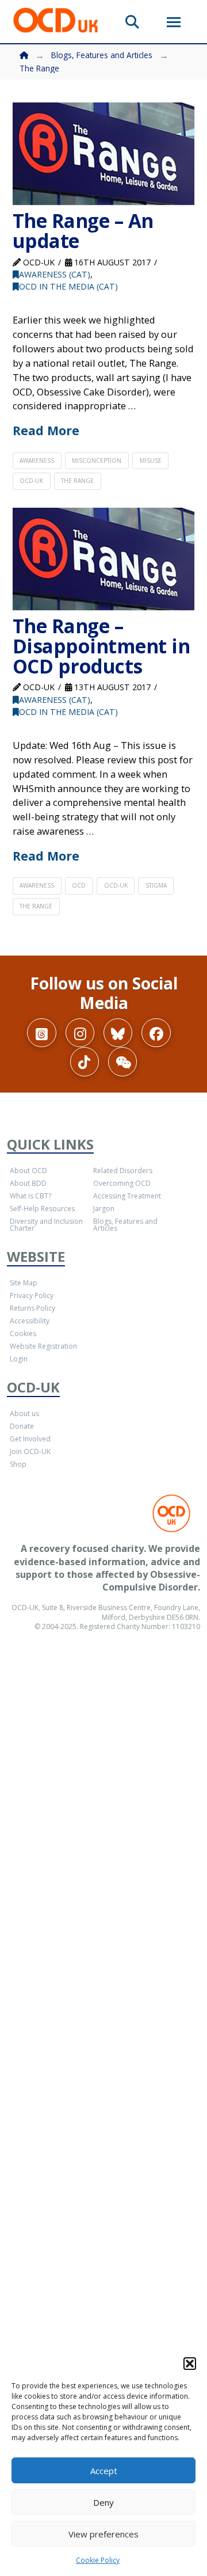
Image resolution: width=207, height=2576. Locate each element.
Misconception (97, 461)
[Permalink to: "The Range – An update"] (104, 154)
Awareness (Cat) (55, 274)
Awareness (37, 461)
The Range (77, 481)
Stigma (156, 885)
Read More (46, 430)
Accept (104, 2471)
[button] (190, 2364)
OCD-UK (31, 481)
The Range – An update (83, 231)
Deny (103, 2502)
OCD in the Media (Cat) (68, 286)
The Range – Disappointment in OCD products (101, 646)
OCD (79, 885)
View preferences (103, 2534)
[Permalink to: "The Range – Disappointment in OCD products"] (104, 559)
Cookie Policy (98, 2560)
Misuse (151, 461)
